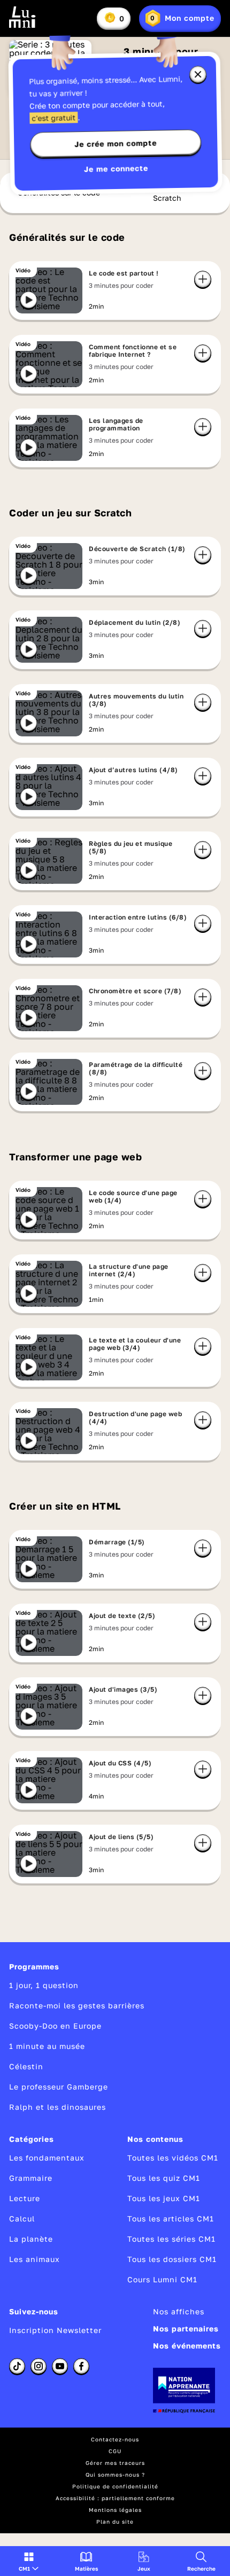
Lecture (25, 2198)
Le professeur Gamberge (59, 2087)
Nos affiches (179, 2311)
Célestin (26, 2066)
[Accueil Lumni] (22, 17)
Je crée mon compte (116, 144)
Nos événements (187, 2346)
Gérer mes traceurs (115, 2463)
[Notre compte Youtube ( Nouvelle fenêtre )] (60, 2366)
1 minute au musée (47, 2046)
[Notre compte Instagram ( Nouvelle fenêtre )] (39, 2366)
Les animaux (34, 2259)
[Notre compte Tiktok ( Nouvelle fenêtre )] (17, 2366)
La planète (31, 2239)
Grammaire (31, 2178)
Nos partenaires (186, 2328)
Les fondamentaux (47, 2158)
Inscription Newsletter (55, 2330)
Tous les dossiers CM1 (172, 2259)
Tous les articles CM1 (171, 2218)
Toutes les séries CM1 (171, 2239)
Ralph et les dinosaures (57, 2107)
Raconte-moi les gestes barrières (77, 2005)
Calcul (22, 2218)
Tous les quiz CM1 (164, 2178)
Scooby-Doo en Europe (55, 2026)
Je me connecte (116, 168)
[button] (29, 2561)
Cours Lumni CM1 (162, 2279)
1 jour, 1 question (44, 1985)
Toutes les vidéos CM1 (173, 2158)
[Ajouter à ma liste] (203, 279)
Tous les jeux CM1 (164, 2198)
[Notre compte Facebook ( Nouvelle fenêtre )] (81, 2366)
